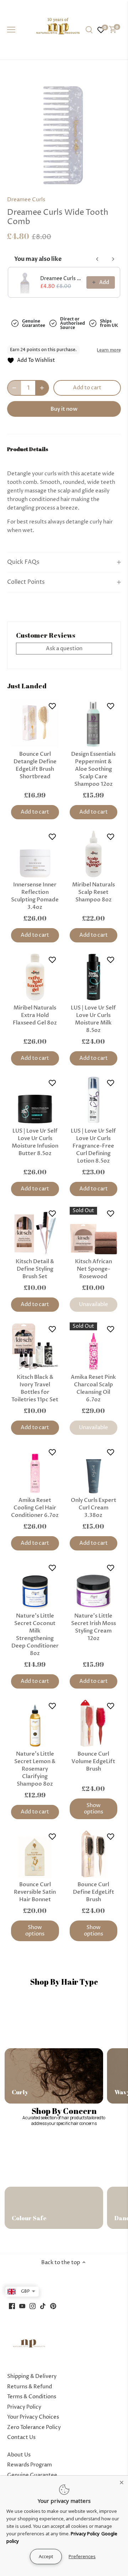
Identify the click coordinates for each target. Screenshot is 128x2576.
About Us (19, 2455)
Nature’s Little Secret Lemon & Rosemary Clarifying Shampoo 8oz (35, 1769)
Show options (94, 1809)
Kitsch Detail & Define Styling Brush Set (35, 1269)
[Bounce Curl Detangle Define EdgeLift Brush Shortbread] (35, 723)
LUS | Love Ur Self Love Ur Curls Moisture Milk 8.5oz (93, 1019)
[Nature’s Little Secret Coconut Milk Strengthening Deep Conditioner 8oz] (35, 1585)
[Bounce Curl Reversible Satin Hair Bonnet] (35, 1854)
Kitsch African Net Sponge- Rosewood (94, 1269)
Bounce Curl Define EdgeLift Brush (94, 1892)
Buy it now (64, 409)
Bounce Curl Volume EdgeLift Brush (93, 1761)
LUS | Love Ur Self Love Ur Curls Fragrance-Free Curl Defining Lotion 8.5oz (93, 1146)
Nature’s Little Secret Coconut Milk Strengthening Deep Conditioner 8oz (35, 1634)
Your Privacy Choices (33, 2417)
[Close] (122, 2482)
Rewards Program (30, 2465)
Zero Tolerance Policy (34, 2427)
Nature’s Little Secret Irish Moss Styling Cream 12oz (94, 1627)
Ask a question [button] (64, 649)
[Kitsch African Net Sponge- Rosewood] (94, 1231)
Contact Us (21, 2437)
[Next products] (113, 259)
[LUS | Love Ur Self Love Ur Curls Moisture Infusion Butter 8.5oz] (35, 1100)
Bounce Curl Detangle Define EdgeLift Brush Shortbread (35, 765)
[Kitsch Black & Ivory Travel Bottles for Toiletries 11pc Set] (35, 1347)
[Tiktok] (43, 2306)
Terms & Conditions (32, 2397)
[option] (64, 130)
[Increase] (42, 388)
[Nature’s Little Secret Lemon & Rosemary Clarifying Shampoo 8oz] (35, 1723)
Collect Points (26, 582)
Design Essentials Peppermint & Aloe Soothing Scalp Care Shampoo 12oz (93, 769)
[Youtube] (22, 2306)
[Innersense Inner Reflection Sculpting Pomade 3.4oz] (35, 854)
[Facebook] (12, 2306)
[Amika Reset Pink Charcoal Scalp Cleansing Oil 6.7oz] (94, 1347)
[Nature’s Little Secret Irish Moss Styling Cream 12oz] (94, 1585)
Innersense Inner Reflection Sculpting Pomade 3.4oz (35, 896)
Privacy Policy (24, 2407)
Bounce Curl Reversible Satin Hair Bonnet (35, 1892)
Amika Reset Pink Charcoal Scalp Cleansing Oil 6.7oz (93, 1388)
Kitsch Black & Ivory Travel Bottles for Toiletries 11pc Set (35, 1388)
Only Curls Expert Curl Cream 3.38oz (94, 1508)
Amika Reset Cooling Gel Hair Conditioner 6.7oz (35, 1508)
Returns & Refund (30, 2387)
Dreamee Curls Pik (61, 279)
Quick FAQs (23, 562)
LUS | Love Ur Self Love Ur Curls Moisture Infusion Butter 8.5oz (35, 1142)
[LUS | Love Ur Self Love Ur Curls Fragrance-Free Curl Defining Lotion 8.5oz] (94, 1100)
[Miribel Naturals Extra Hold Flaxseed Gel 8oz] (35, 977)
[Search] (89, 30)
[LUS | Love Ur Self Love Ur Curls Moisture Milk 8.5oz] (94, 977)
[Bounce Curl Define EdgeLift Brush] (94, 1854)
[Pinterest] (53, 2306)
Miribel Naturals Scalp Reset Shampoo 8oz (94, 892)
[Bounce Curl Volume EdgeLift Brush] (94, 1723)
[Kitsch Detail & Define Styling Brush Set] (35, 1231)
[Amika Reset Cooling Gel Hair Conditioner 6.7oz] (35, 1470)
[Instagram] (33, 2306)
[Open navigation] (11, 30)
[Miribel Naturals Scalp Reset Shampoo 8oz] (94, 854)
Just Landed (27, 686)
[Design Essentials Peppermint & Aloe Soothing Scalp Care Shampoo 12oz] (94, 723)
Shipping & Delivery (32, 2376)
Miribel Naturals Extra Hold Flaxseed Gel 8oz (35, 1015)
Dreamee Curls (26, 200)
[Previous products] (97, 259)
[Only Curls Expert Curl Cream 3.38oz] (94, 1470)
